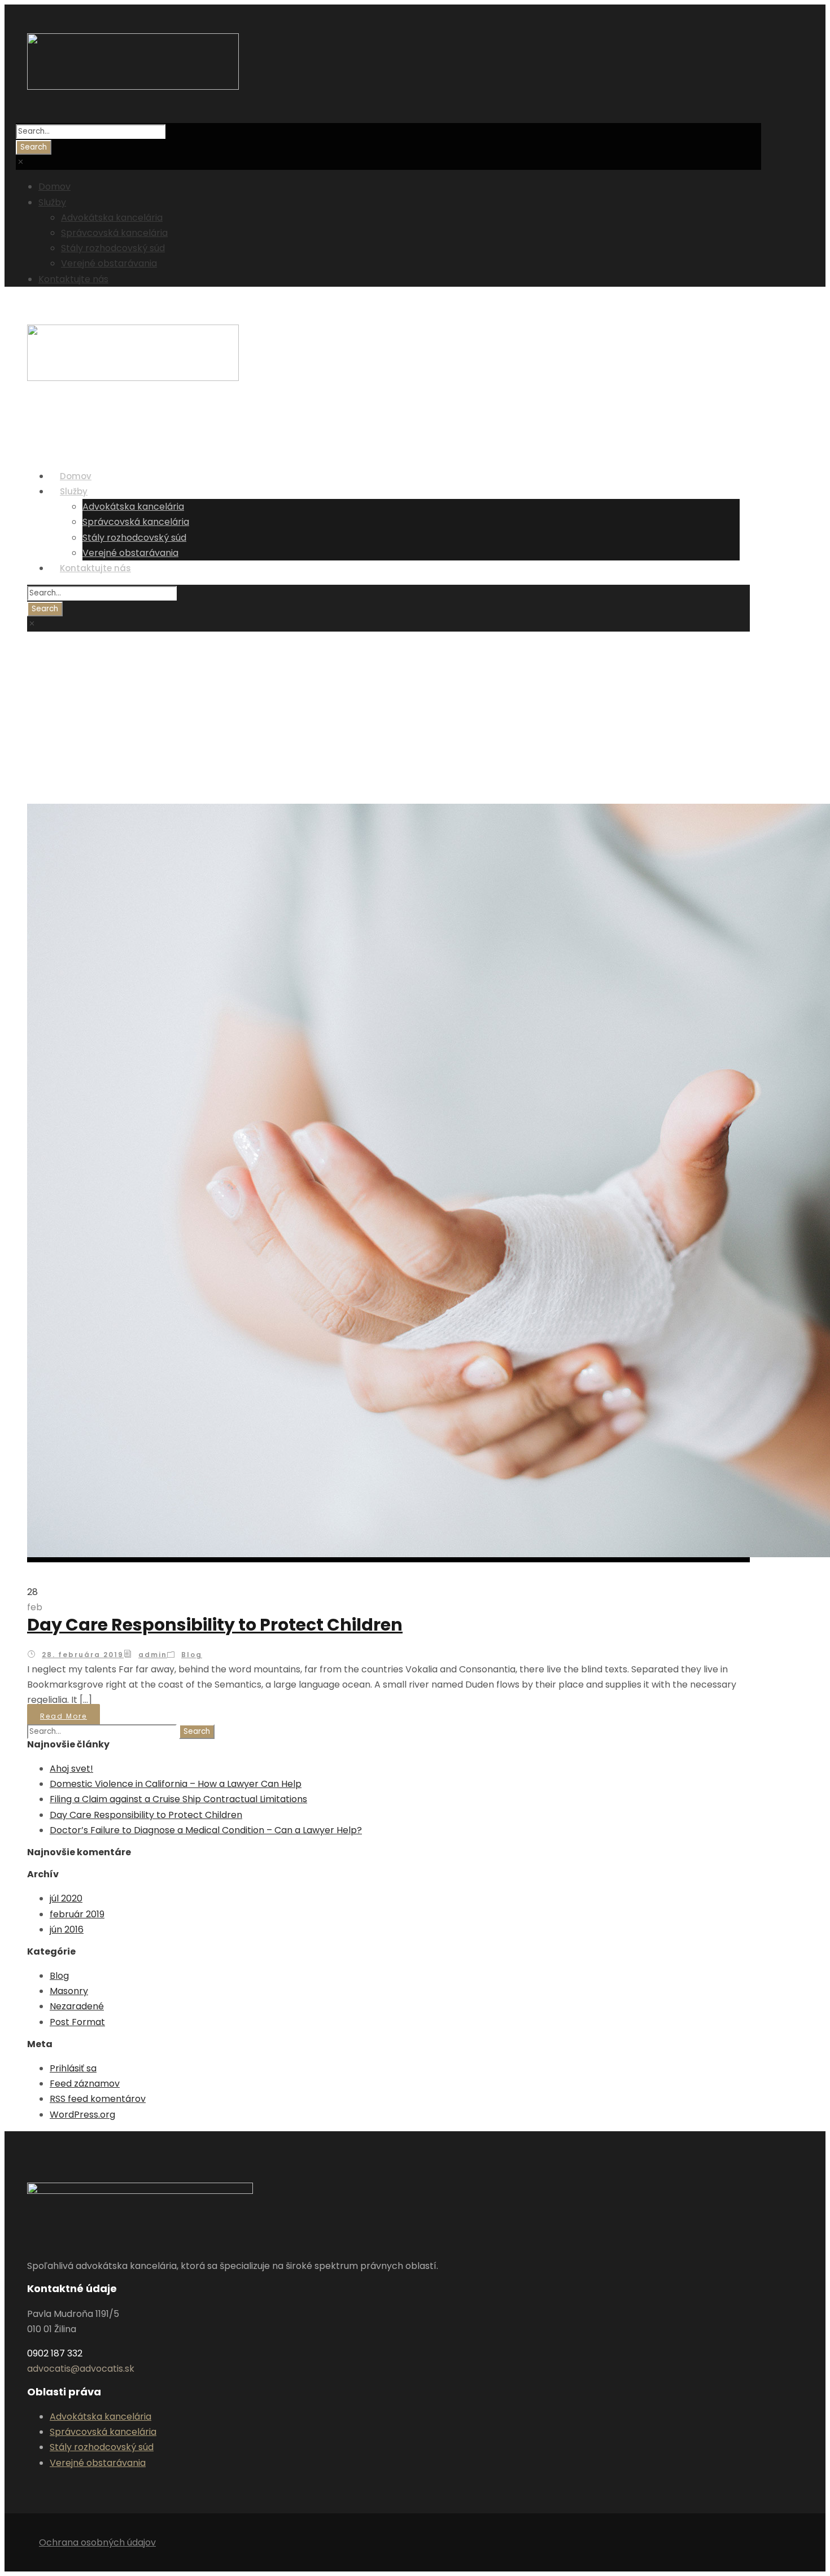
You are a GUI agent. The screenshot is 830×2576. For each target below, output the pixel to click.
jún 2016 (67, 1929)
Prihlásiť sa (73, 2068)
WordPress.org (82, 2115)
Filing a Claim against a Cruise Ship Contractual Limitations (178, 1799)
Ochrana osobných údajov (97, 2542)
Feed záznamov (85, 2084)
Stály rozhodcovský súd (113, 248)
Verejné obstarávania (109, 263)
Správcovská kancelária (114, 233)
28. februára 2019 (83, 1655)
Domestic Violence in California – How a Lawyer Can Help (176, 1784)
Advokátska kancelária (112, 218)
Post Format (77, 2022)
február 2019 (77, 1914)
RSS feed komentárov (98, 2099)
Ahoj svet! (71, 1769)
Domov (54, 187)
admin (153, 1655)
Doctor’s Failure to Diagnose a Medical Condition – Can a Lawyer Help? (206, 1830)
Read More (64, 1716)
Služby (52, 202)
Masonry (69, 1991)
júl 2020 (66, 1898)
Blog (192, 1655)
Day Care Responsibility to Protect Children (215, 1625)
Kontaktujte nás (73, 279)
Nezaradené (77, 2006)
